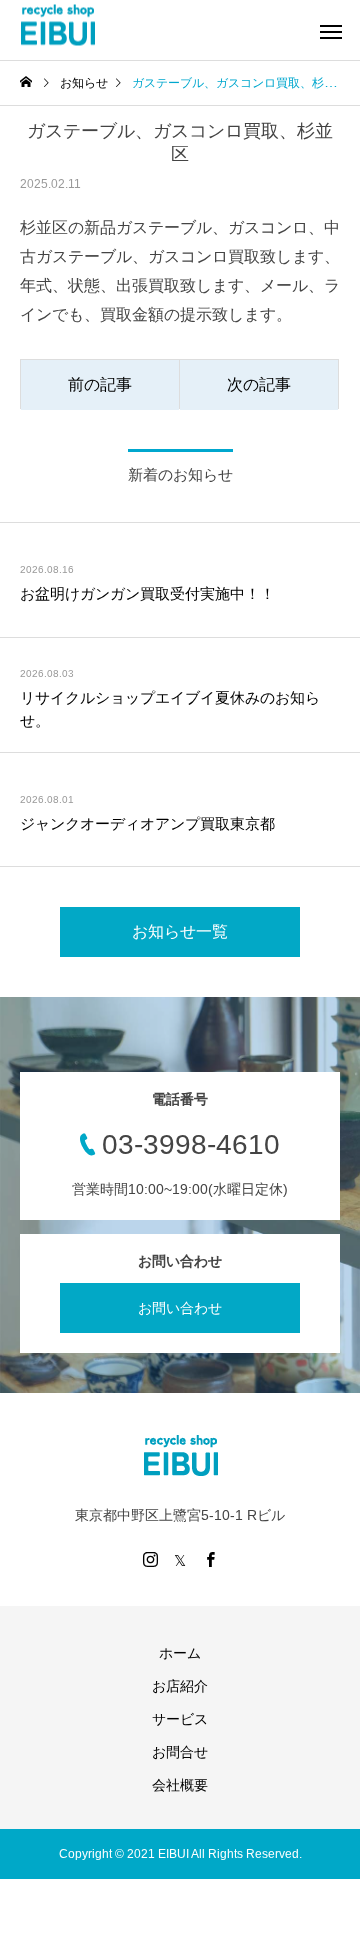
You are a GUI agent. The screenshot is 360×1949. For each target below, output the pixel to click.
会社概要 (180, 1785)
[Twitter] (180, 1559)
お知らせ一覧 (180, 931)
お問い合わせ (180, 1308)
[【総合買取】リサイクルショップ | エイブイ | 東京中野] (57, 25)
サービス (180, 1719)
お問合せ (180, 1752)
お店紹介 (180, 1686)
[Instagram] (150, 1559)
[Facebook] (210, 1559)
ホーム (180, 1653)
